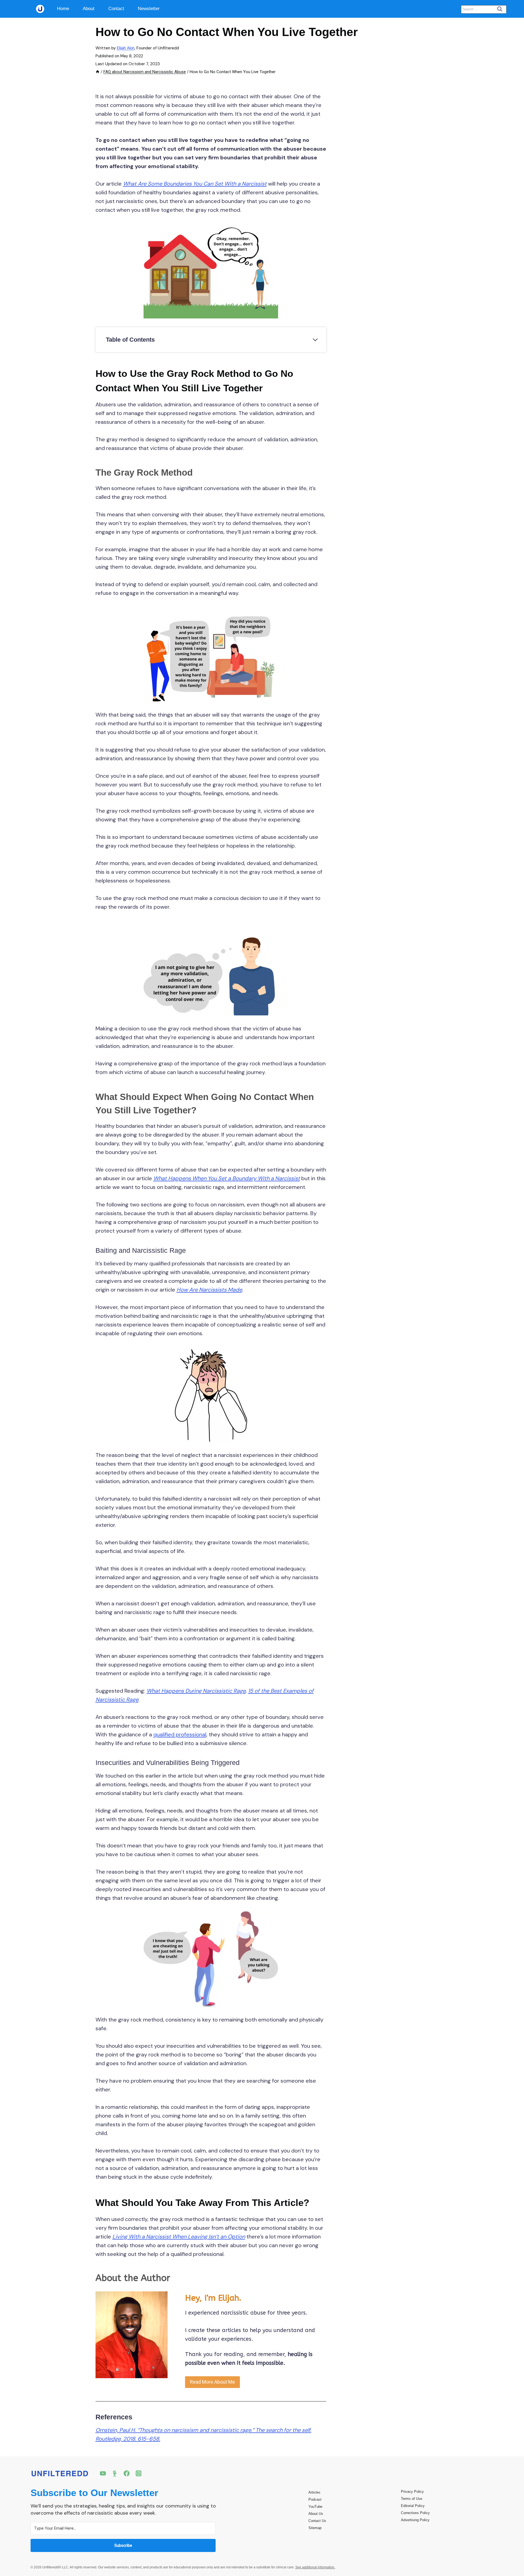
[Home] (98, 72)
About (89, 9)
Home (63, 9)
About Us (316, 2514)
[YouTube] (103, 2473)
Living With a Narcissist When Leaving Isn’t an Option (179, 2237)
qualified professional (180, 1734)
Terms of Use (412, 2499)
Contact (116, 9)
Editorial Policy (413, 2506)
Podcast (315, 2499)
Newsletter (149, 9)
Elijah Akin (126, 48)
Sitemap (315, 2528)
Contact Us (317, 2521)
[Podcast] (115, 2473)
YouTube (315, 2507)
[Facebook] (127, 2473)
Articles (314, 2492)
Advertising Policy (415, 2520)
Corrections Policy (415, 2513)
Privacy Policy (412, 2492)
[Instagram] (139, 2473)
